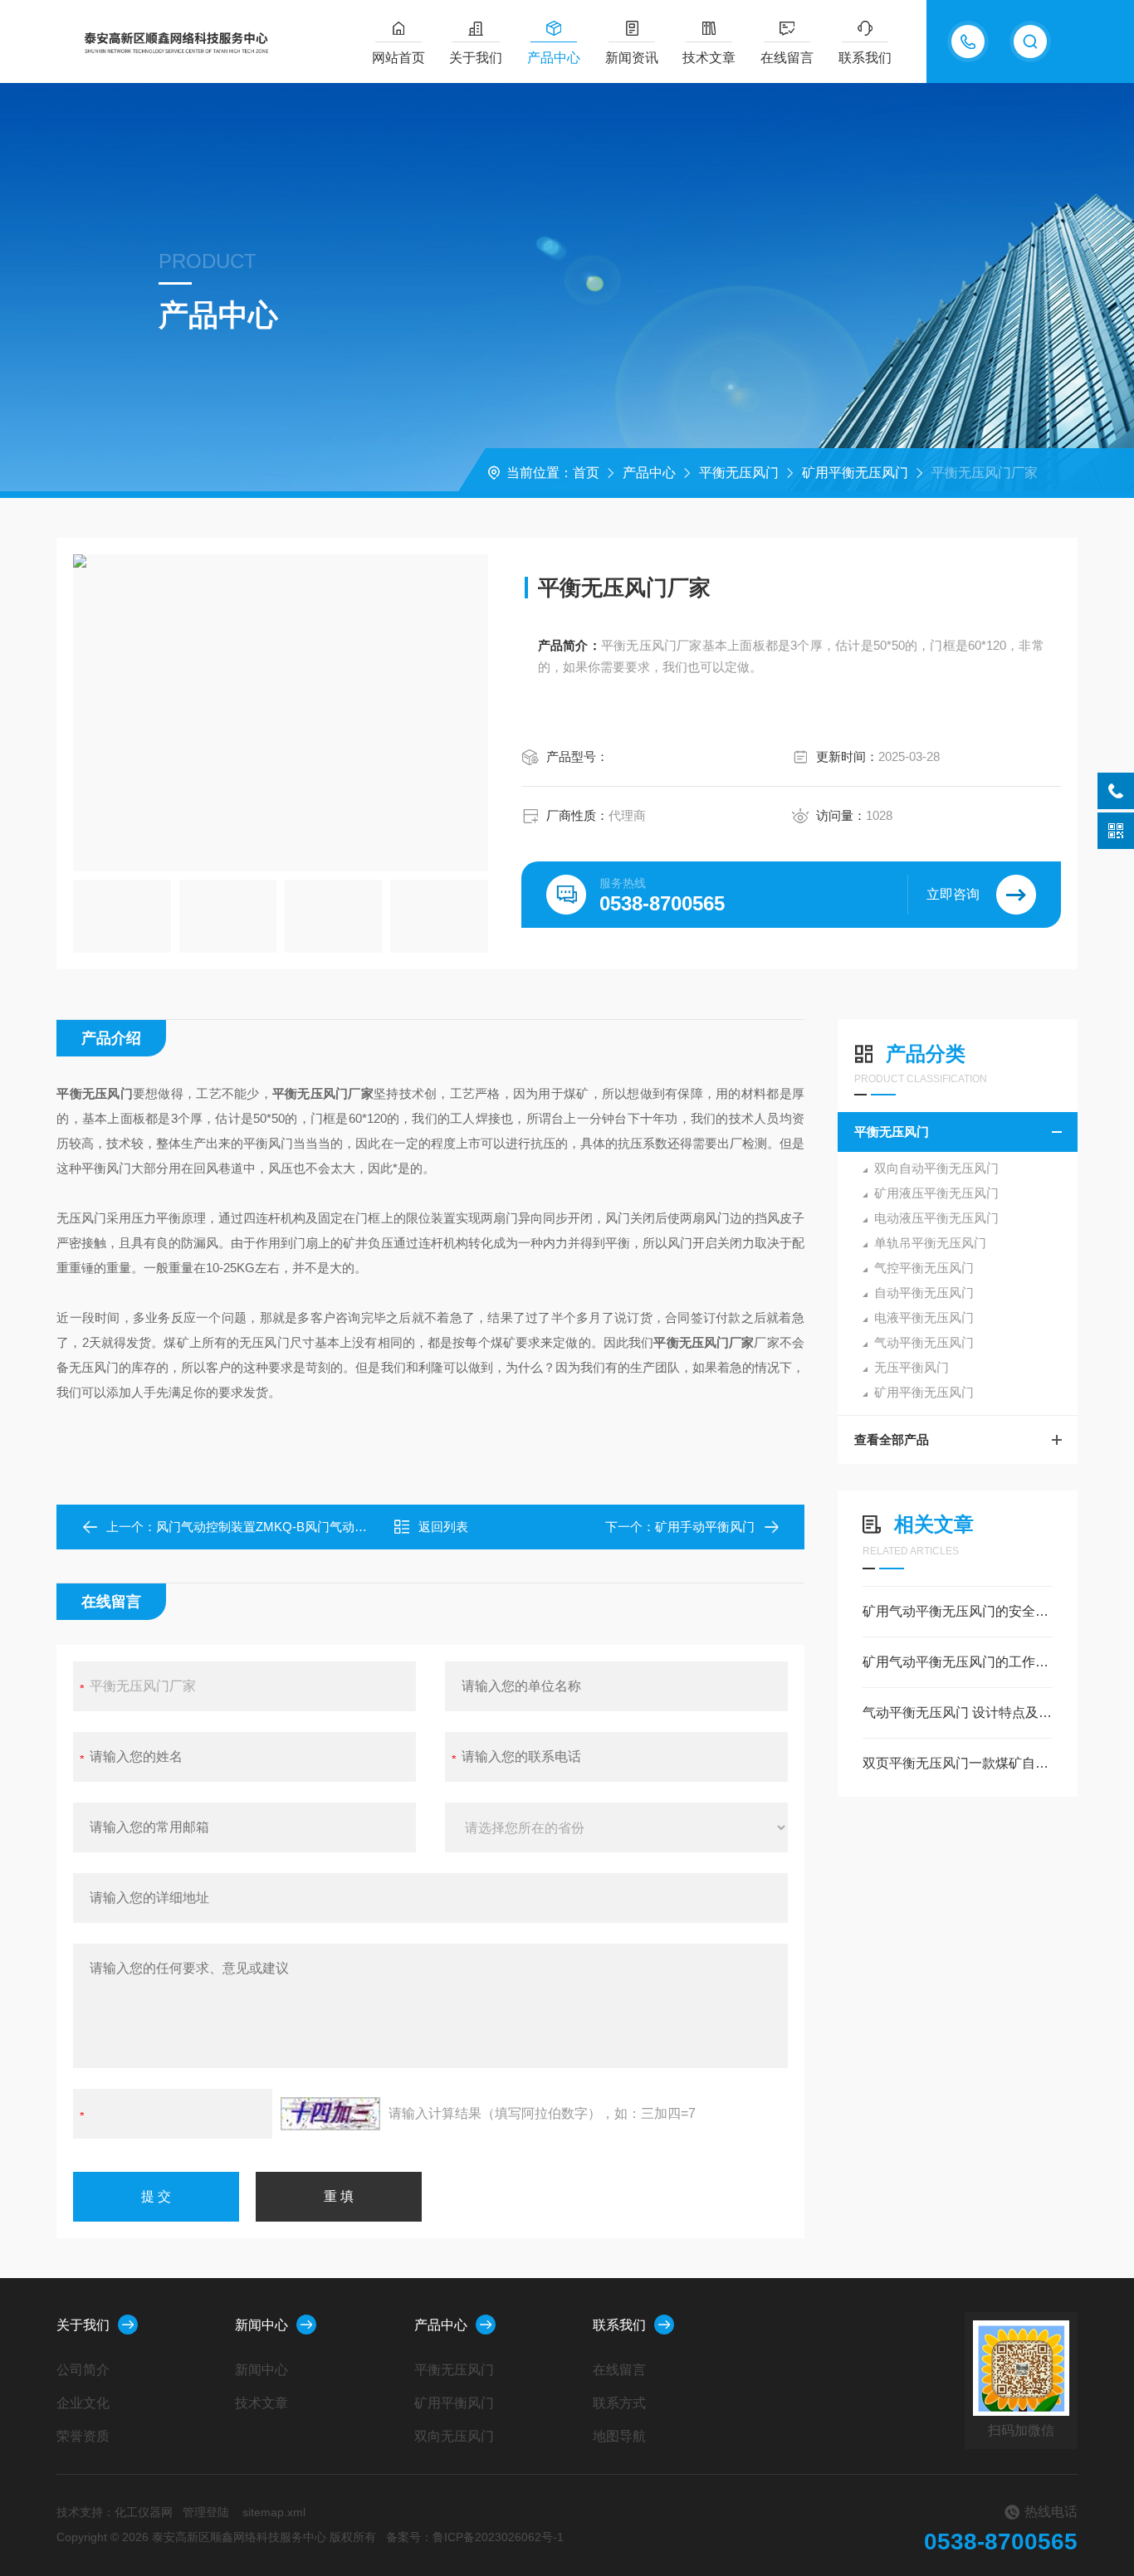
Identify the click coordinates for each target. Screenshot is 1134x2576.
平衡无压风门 (739, 473)
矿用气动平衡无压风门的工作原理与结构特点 (958, 1662)
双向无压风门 (454, 2436)
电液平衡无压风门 (924, 1317)
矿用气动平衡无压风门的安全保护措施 (958, 1611)
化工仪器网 (144, 2512)
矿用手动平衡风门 (705, 1527)
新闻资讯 (632, 58)
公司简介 (83, 2370)
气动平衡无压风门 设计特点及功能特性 (958, 1712)
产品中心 (554, 58)
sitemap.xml (274, 2512)
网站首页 (398, 58)
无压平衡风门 (912, 1367)
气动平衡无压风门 (924, 1342)
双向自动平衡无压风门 (936, 1168)
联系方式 (619, 2403)
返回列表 (443, 1527)
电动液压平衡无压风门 (936, 1218)
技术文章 (709, 58)
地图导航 (619, 2436)
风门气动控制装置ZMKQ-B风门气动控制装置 (280, 1527)
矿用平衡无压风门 (855, 473)
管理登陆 (206, 2512)
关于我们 (476, 58)
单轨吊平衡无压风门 (930, 1243)
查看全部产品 (892, 1439)
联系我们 (865, 58)
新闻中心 (262, 2325)
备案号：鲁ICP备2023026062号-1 (475, 2537)
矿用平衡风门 (454, 2403)
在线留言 (787, 58)
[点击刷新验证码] (330, 2114)
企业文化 (83, 2403)
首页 (586, 473)
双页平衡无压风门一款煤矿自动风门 (958, 1763)
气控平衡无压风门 (924, 1268)
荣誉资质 (83, 2436)
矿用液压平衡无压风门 (936, 1193)
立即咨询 (953, 894)
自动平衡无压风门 (924, 1293)
